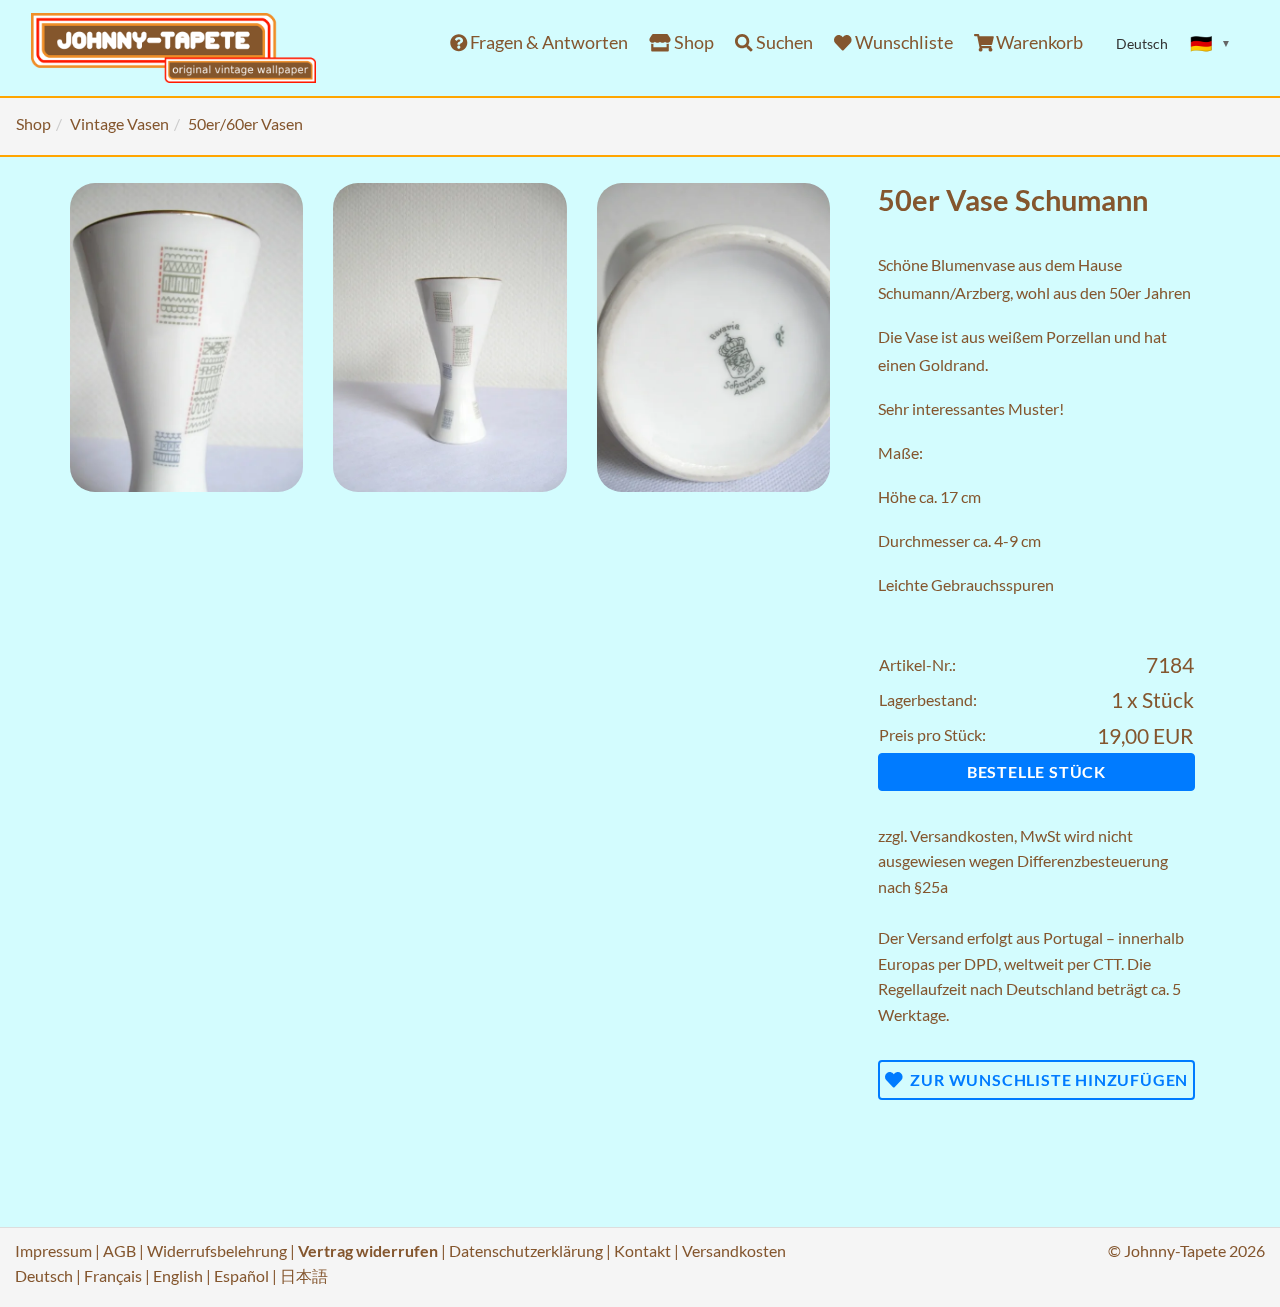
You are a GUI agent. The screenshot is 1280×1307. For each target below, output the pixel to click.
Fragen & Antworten (547, 42)
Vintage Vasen (119, 123)
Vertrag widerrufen (368, 1250)
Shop (692, 42)
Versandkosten (962, 835)
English (178, 1275)
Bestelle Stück (1036, 771)
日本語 (304, 1275)
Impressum (53, 1250)
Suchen (783, 42)
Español (241, 1275)
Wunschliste (902, 42)
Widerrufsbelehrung (217, 1250)
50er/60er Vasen (245, 123)
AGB (119, 1250)
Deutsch (44, 1275)
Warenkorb (1038, 42)
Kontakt (642, 1250)
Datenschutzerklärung (526, 1250)
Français (113, 1275)
